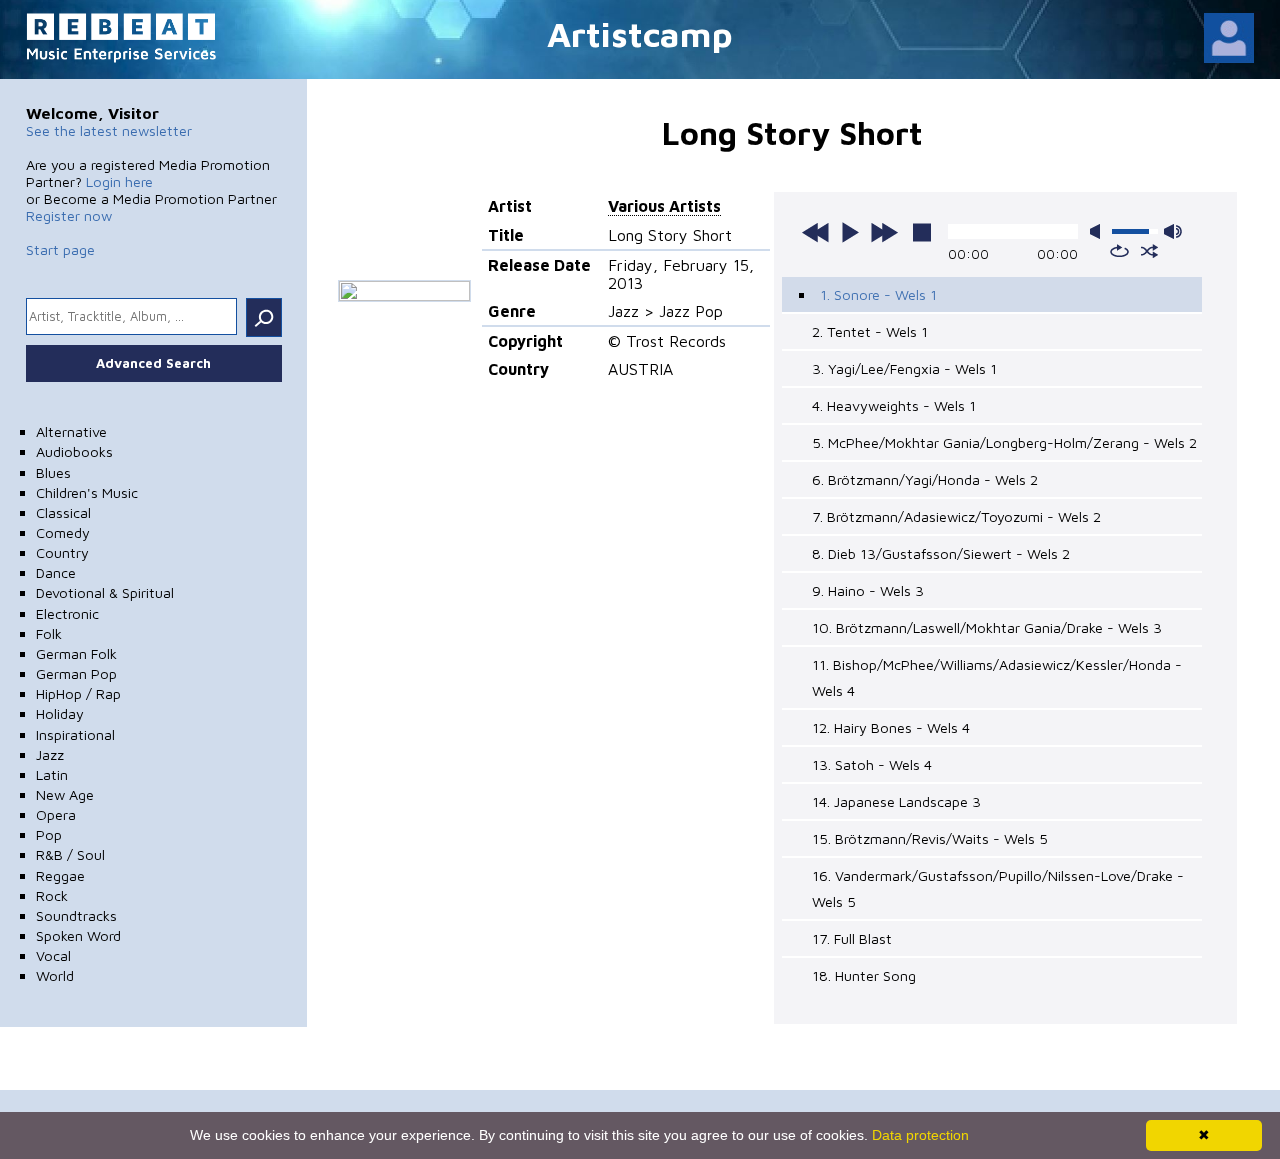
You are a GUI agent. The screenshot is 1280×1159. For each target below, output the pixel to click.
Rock (52, 895)
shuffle (1149, 251)
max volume (1173, 231)
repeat (1119, 251)
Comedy (63, 532)
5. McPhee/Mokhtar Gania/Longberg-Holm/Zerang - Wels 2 (1004, 442)
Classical (63, 512)
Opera (56, 814)
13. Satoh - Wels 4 (872, 764)
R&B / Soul (70, 854)
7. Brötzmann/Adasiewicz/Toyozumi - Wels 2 (956, 516)
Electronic (67, 613)
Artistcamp (640, 33)
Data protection (920, 1135)
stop (922, 232)
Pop (49, 834)
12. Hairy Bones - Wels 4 (891, 727)
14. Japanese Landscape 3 (896, 801)
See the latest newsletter (109, 130)
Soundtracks (76, 915)
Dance (56, 572)
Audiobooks (74, 451)
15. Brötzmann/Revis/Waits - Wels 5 (930, 838)
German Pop (76, 673)
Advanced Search (153, 363)
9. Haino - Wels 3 (868, 590)
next (884, 232)
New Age (65, 794)
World (55, 975)
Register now (69, 215)
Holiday (60, 713)
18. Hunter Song (864, 975)
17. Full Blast (852, 938)
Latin (52, 774)
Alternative (71, 431)
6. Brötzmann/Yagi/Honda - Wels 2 (925, 479)
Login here (119, 181)
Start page (60, 249)
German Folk (76, 653)
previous (816, 232)
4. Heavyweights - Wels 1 (894, 405)
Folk (49, 633)
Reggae (60, 875)
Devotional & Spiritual (105, 592)
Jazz (50, 754)
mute (1099, 231)
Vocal (53, 955)
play (850, 232)
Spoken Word (78, 935)
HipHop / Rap (78, 693)
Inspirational (75, 734)
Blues (53, 472)
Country (62, 552)
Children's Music (87, 492)
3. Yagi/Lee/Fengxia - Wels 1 (904, 368)
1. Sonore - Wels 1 (878, 294)
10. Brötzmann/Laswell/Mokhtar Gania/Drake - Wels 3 (987, 627)
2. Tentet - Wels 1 (870, 331)
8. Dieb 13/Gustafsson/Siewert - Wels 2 (941, 553)
